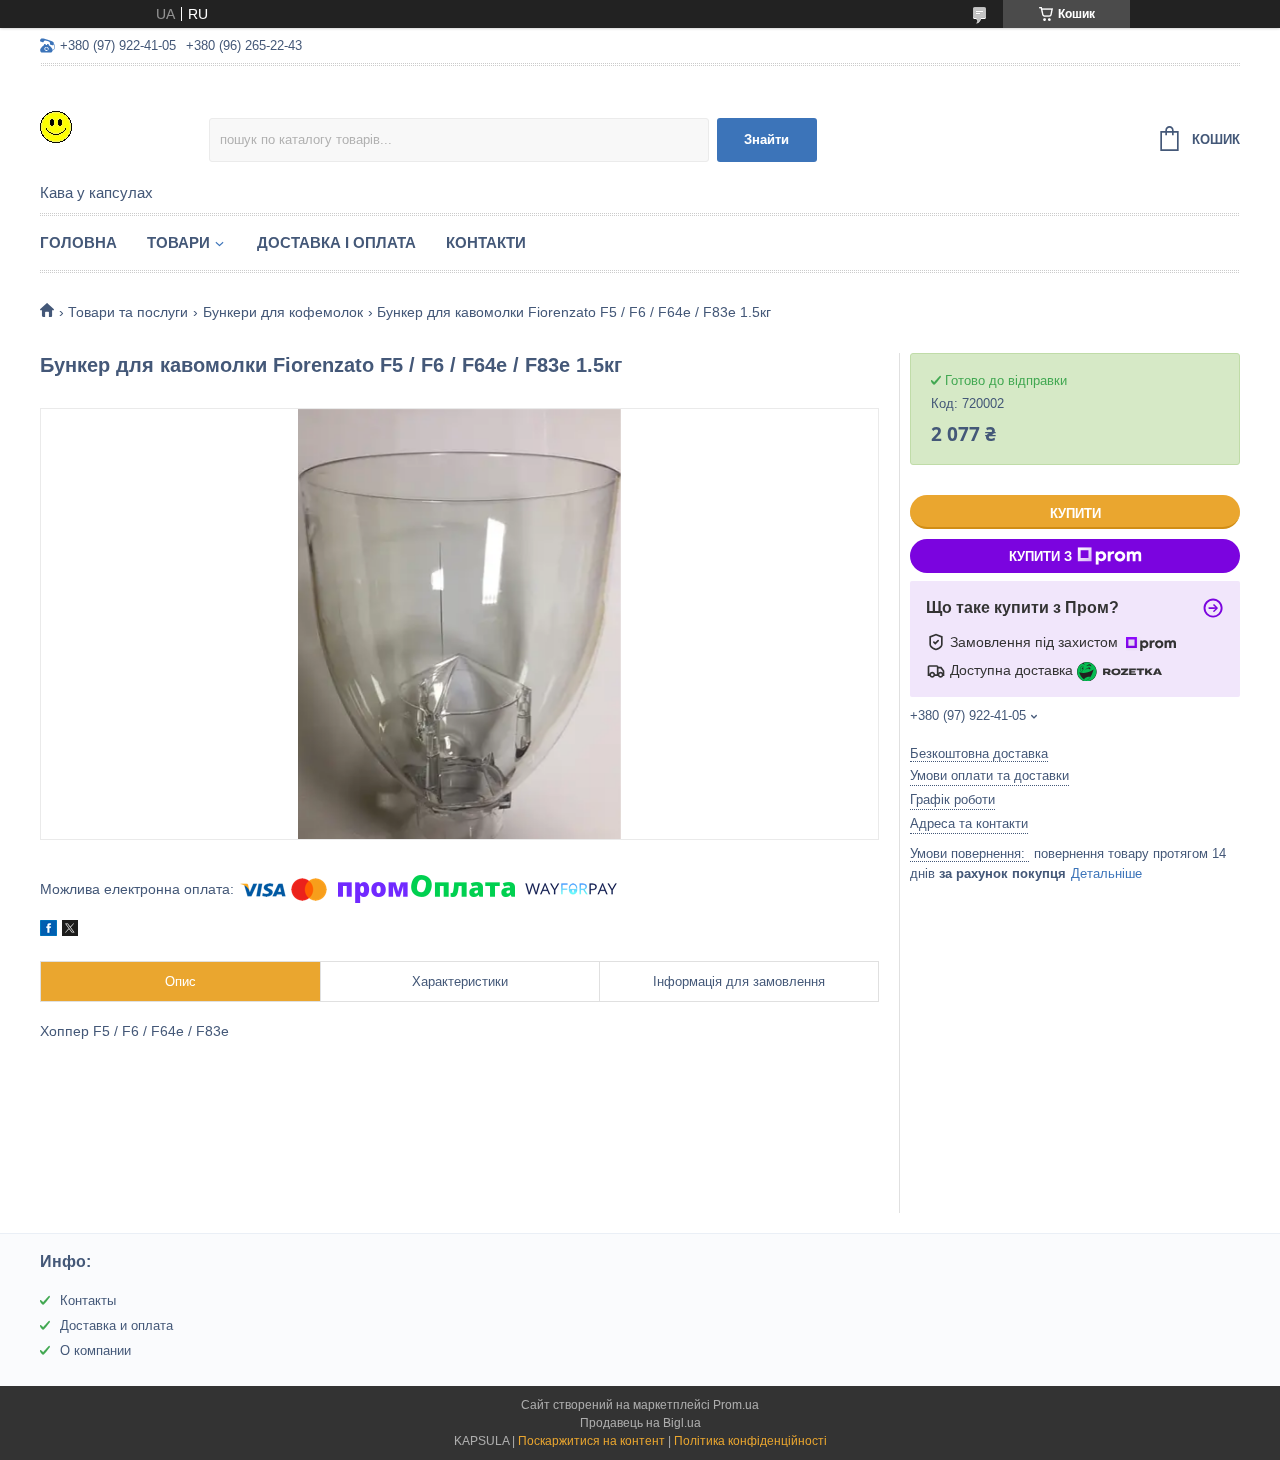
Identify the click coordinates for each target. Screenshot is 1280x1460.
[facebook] (48, 931)
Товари (178, 242)
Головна (78, 242)
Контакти (486, 242)
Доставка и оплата (116, 1325)
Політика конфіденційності (750, 1441)
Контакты (88, 1300)
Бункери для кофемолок (283, 312)
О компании (95, 1350)
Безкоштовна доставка (979, 753)
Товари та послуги (128, 312)
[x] (70, 931)
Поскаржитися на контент (591, 1441)
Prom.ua (736, 1405)
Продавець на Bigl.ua (640, 1423)
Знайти (766, 139)
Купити (1075, 513)
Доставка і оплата (336, 242)
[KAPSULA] (124, 126)
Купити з (1040, 556)
